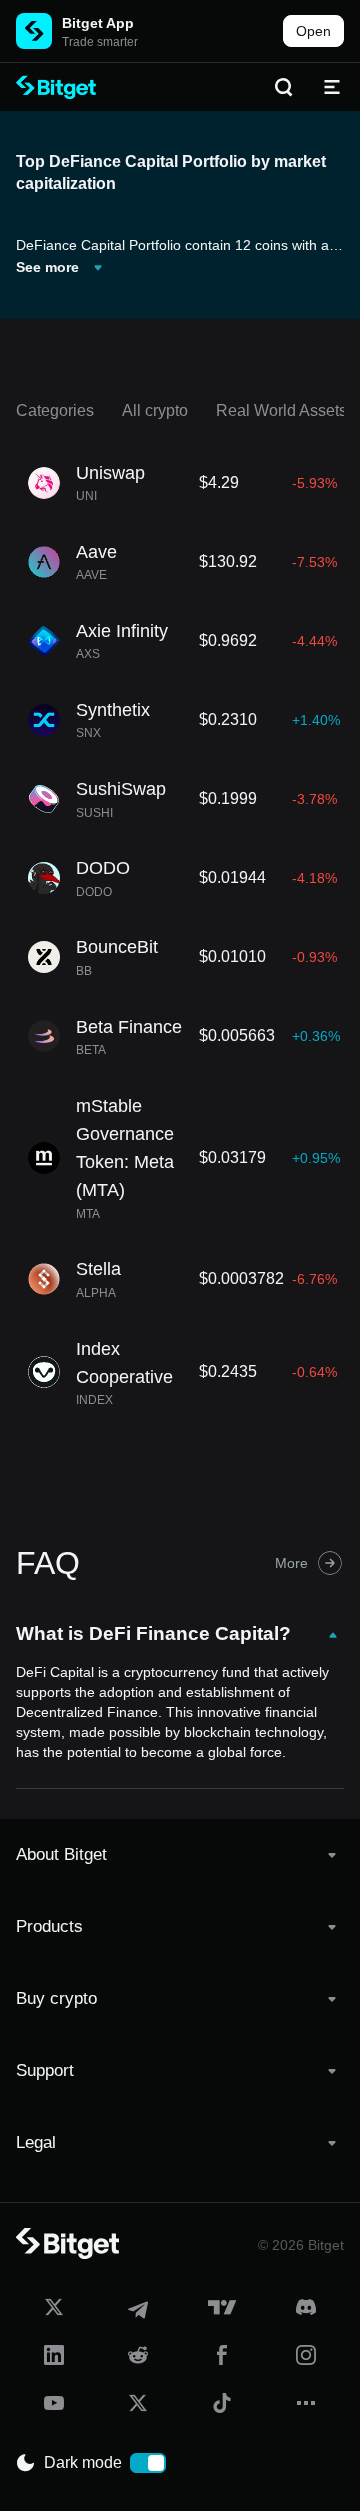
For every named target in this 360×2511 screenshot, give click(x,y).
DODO (103, 868)
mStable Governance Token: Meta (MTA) (125, 1148)
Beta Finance (129, 1027)
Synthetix (113, 710)
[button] (180, 1855)
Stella (98, 1269)
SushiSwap (121, 789)
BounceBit (117, 947)
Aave (96, 552)
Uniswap (110, 473)
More (291, 1563)
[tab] (180, 1855)
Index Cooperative (124, 1363)
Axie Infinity (122, 631)
